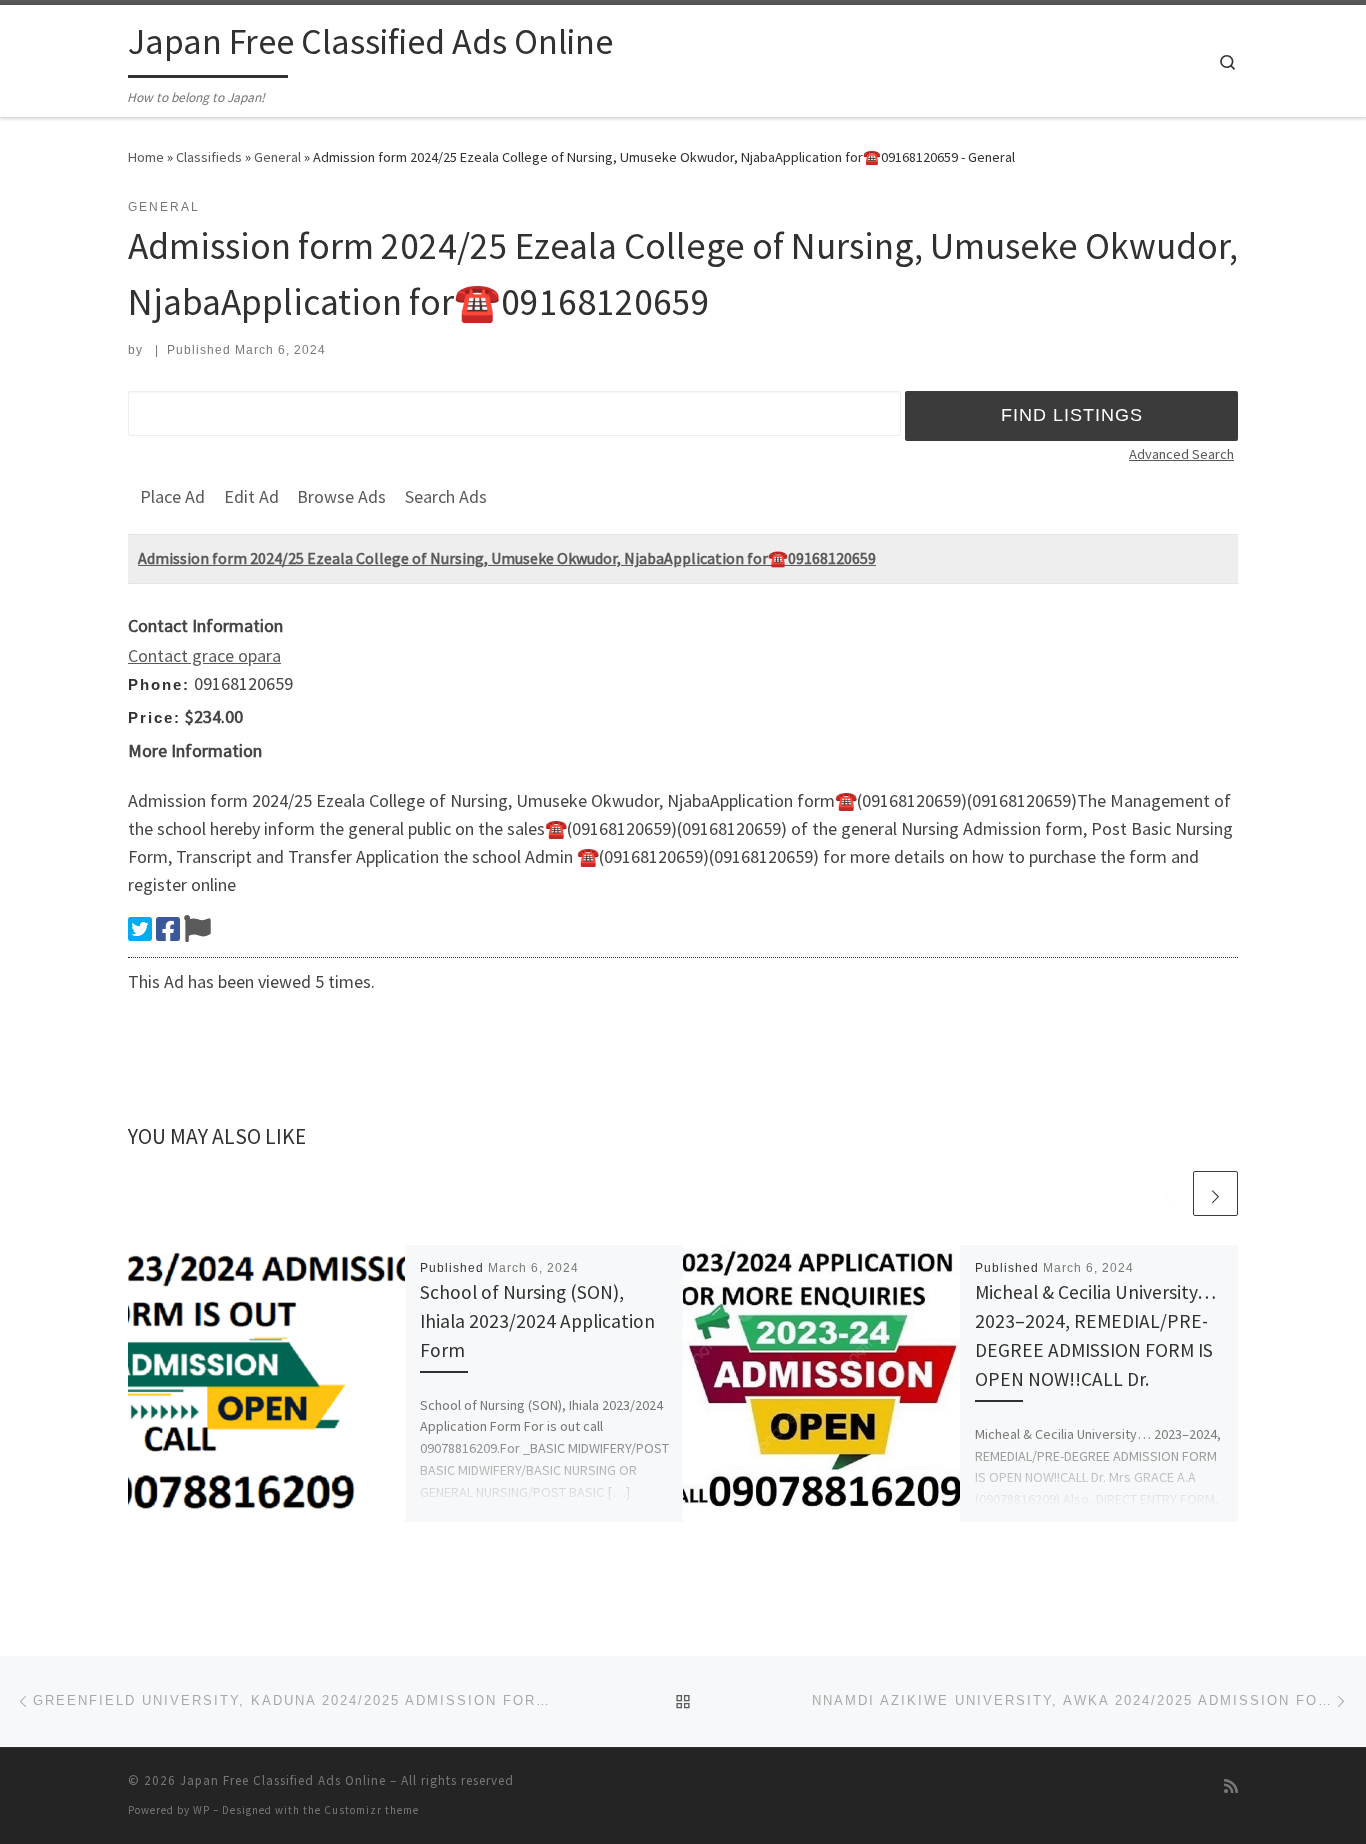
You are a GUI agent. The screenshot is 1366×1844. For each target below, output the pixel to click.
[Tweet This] (140, 929)
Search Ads (446, 496)
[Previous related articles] (1167, 1193)
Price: (154, 717)
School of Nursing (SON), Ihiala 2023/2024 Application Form (537, 1321)
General (277, 157)
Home (146, 157)
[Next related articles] (1215, 1193)
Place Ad (172, 496)
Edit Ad (251, 496)
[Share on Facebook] (168, 929)
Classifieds (209, 157)
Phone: (159, 684)
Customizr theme (371, 1810)
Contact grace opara (204, 655)
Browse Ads (341, 496)
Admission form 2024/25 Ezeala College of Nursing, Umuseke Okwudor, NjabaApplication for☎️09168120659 (507, 558)
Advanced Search (1181, 454)
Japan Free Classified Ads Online (283, 1780)
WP (201, 1810)
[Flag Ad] (197, 929)
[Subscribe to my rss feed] (1231, 1786)
